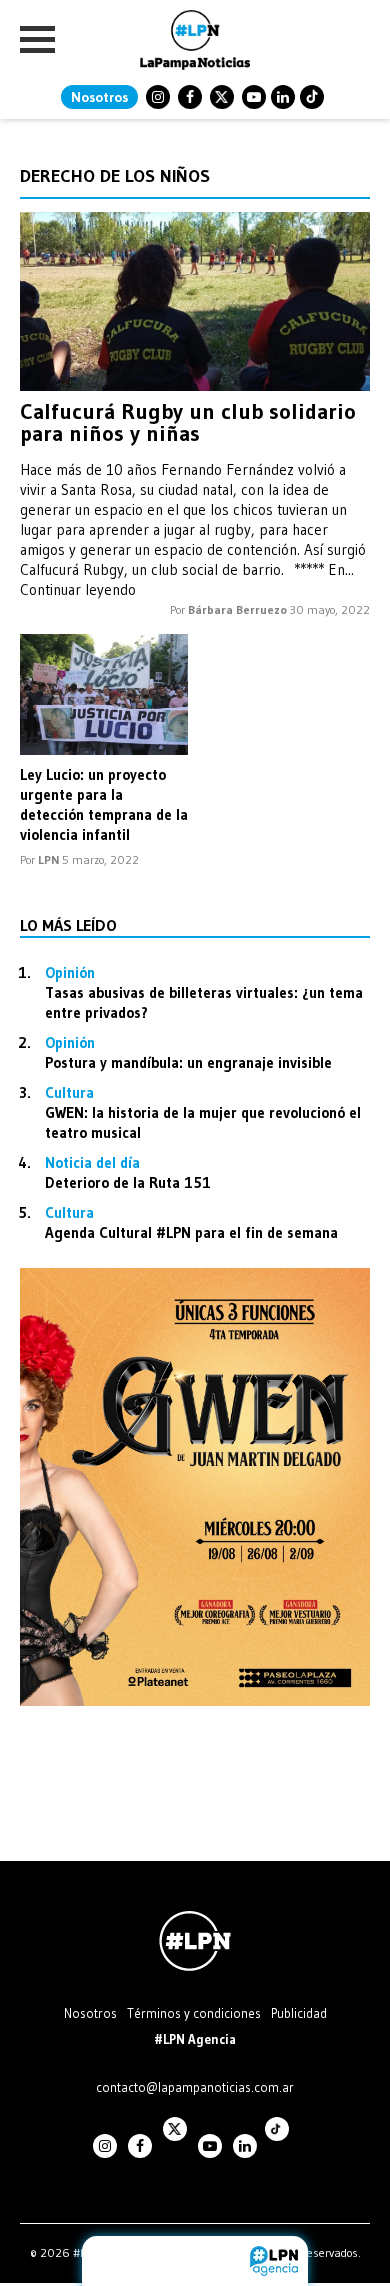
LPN (48, 859)
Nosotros (99, 97)
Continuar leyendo (78, 589)
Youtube (254, 97)
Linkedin (283, 97)
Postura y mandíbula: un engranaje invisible (188, 1062)
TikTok (312, 97)
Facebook (190, 97)
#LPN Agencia (195, 2039)
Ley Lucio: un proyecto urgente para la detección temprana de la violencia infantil (104, 804)
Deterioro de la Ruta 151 (128, 1182)
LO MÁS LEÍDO (68, 925)
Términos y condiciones (194, 2013)
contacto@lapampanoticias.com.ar (195, 2087)
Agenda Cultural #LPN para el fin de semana (191, 1232)
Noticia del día (92, 1162)
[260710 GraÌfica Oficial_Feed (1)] (195, 1700)
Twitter (222, 97)
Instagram (158, 97)
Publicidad (299, 2013)
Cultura (69, 1092)
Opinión (70, 972)
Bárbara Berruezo (237, 609)
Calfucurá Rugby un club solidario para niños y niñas (188, 422)
